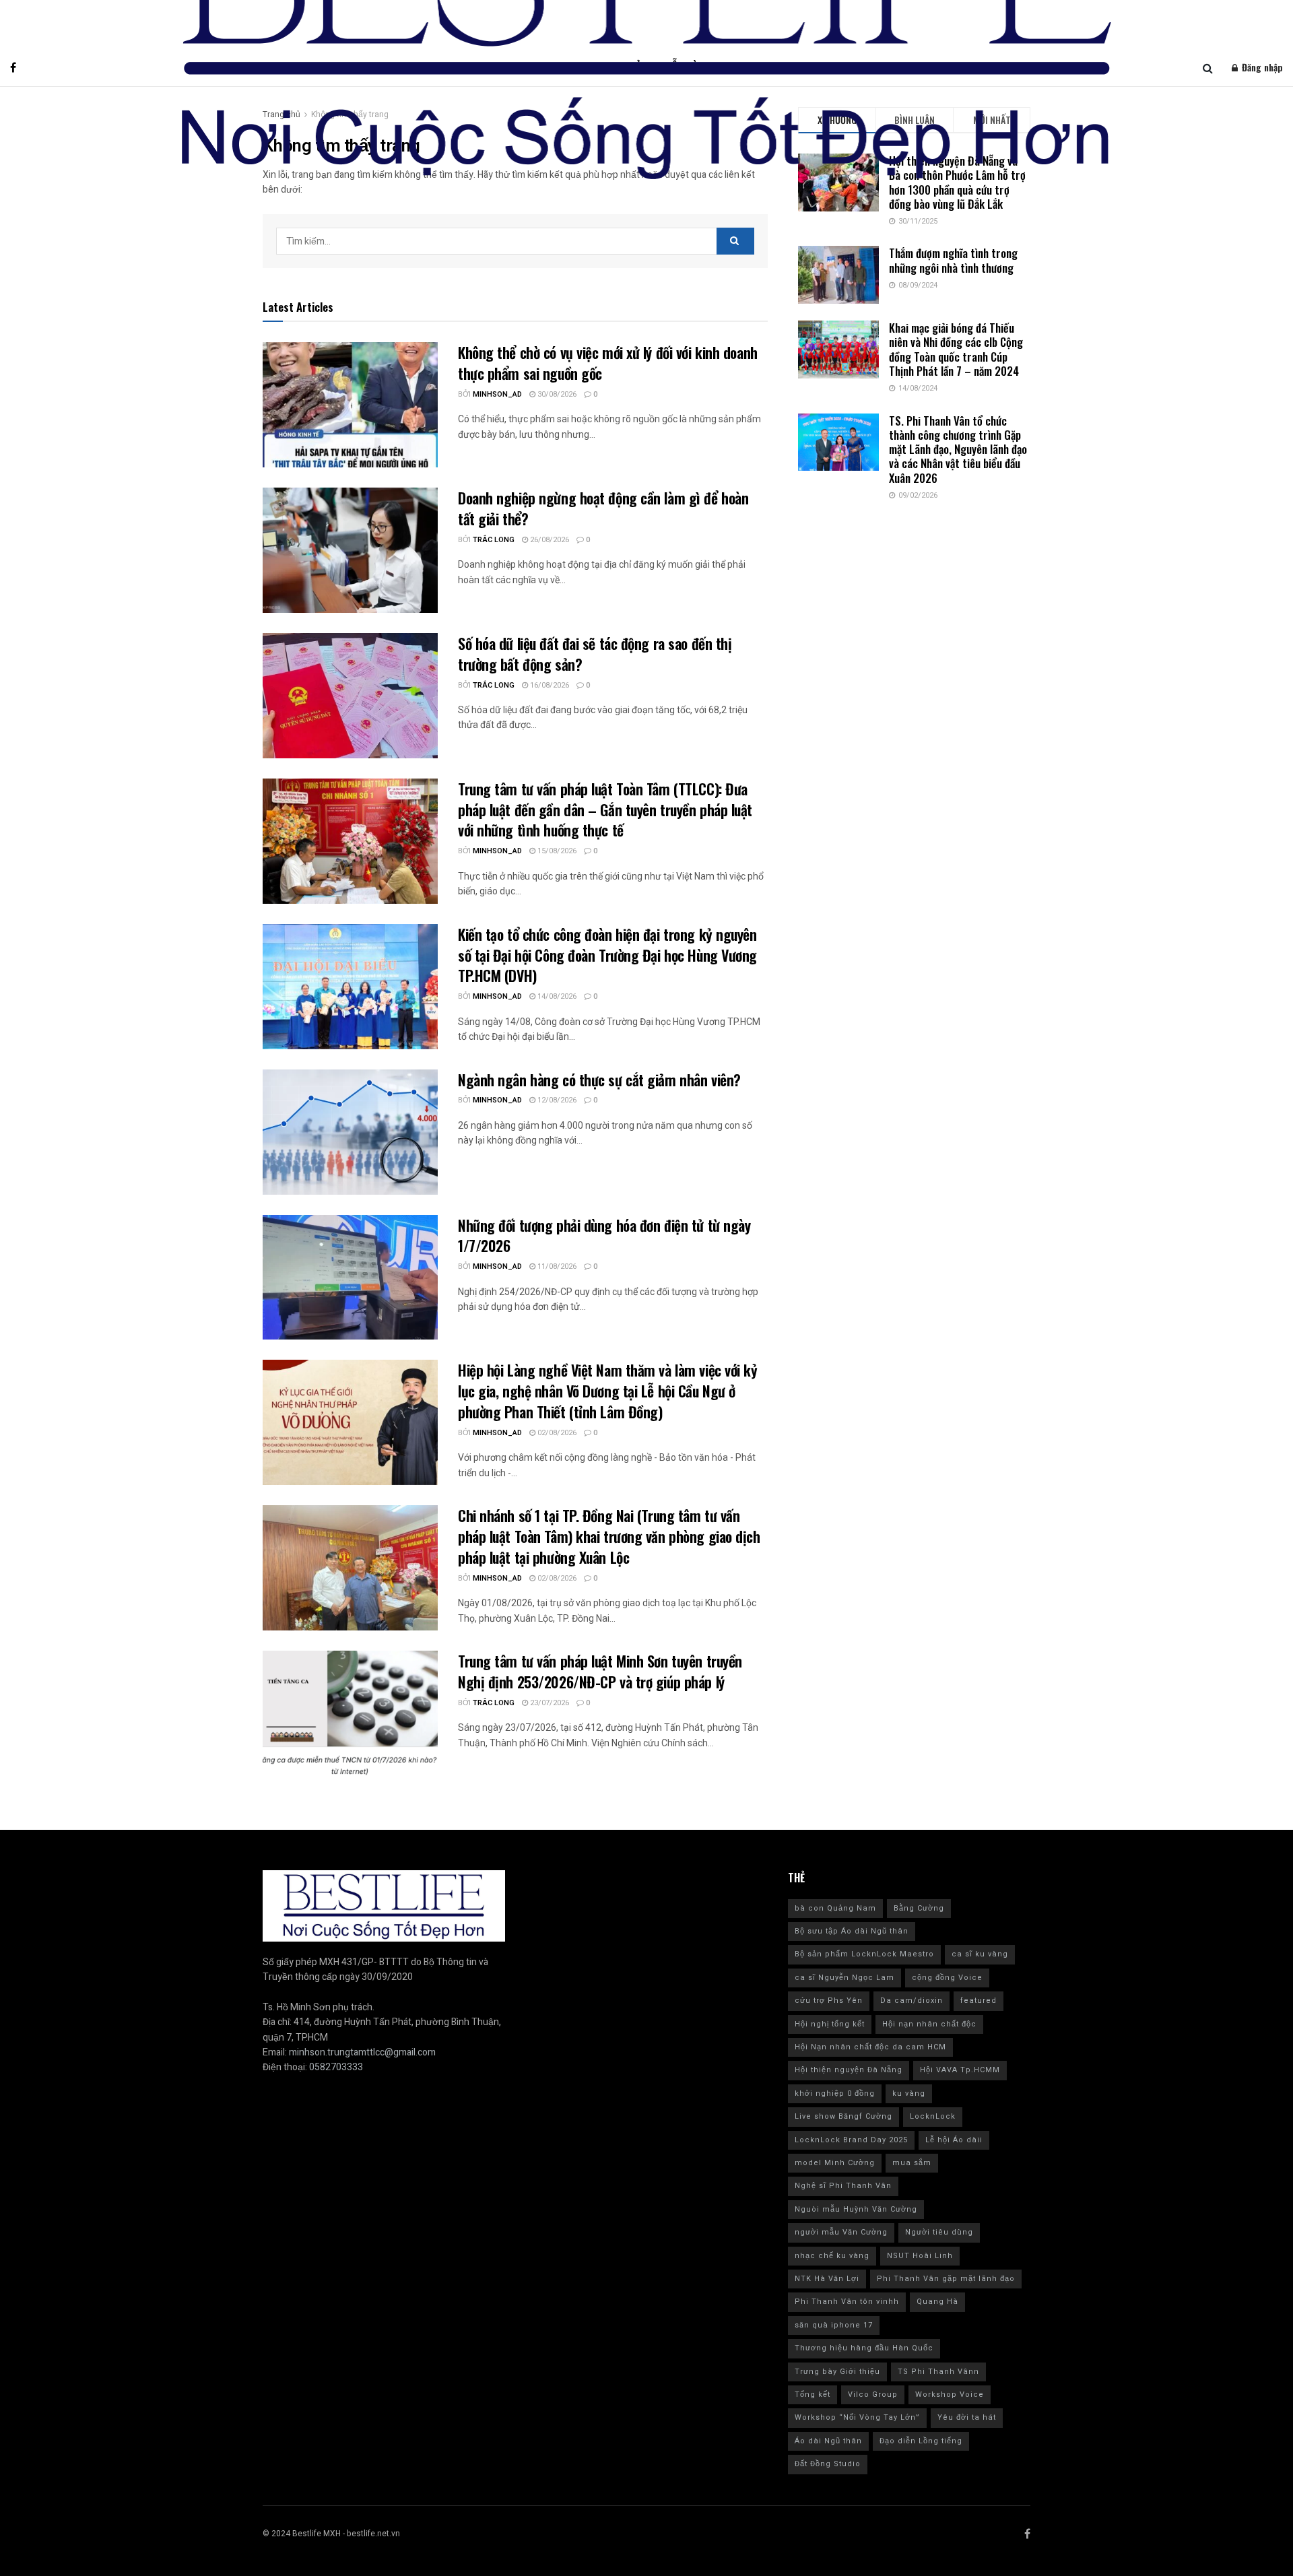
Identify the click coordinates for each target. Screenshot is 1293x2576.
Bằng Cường (919, 1908)
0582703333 (336, 2067)
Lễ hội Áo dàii (954, 2140)
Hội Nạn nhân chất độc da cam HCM (870, 2047)
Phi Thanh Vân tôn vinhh (847, 2302)
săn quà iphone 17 (834, 2325)
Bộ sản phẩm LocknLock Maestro (864, 1954)
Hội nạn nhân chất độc (929, 2024)
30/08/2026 (556, 394)
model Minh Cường (835, 2163)
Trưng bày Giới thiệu (837, 2372)
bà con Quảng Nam (835, 1908)
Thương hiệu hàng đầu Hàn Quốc (864, 2348)
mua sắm (912, 2163)
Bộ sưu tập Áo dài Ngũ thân (852, 1931)
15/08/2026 (556, 851)
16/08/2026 (549, 685)
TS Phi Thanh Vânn (938, 2372)
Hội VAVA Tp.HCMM (960, 2070)
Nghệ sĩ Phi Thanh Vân (843, 2186)
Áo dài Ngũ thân (828, 2441)
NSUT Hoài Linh (920, 2256)
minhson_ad (497, 394)
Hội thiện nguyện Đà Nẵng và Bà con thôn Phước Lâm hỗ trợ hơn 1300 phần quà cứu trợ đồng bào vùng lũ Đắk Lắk (957, 182)
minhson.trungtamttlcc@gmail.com (362, 2052)
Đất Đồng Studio (828, 2464)
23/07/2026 (549, 1703)
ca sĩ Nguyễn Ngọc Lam (844, 1978)
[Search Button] (735, 241)
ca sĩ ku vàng (980, 1954)
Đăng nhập (1261, 67)
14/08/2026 (556, 996)
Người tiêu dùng (939, 2232)
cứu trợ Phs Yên (829, 2001)
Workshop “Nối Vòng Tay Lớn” (857, 2417)
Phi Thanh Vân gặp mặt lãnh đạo (946, 2279)
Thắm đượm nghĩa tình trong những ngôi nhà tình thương (953, 260)
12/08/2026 (556, 1100)
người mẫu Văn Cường (841, 2232)
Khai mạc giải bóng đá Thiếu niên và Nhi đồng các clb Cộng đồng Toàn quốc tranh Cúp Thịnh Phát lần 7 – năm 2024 (956, 349)
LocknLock (933, 2116)
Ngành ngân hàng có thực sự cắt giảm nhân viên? (601, 1080)
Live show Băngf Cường (843, 2116)
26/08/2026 (549, 540)
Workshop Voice (950, 2395)
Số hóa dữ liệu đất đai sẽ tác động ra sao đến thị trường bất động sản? (595, 654)
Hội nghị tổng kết (830, 2024)
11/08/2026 (556, 1266)
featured (979, 2001)
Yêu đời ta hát (967, 2417)
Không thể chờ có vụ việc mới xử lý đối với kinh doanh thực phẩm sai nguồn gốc (608, 363)
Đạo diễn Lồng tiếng (921, 2441)
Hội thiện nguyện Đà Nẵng (849, 2070)
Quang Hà (937, 2302)
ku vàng (909, 2093)
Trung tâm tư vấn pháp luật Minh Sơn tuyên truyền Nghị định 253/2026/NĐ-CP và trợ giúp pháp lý (600, 1671)
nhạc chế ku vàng (832, 2256)
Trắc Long (494, 540)
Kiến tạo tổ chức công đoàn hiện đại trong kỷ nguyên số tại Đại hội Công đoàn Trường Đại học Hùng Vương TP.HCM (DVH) (607, 955)
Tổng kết (813, 2395)
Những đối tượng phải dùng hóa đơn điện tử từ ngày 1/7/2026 (604, 1235)
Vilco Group (873, 2395)
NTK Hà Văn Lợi (827, 2279)
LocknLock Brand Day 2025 (851, 2140)
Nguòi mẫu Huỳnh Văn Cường (856, 2209)
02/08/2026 (556, 1433)
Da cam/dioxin (911, 2001)
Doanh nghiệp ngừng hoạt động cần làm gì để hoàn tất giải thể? (603, 508)
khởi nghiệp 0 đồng (835, 2093)
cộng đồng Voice (947, 1978)
